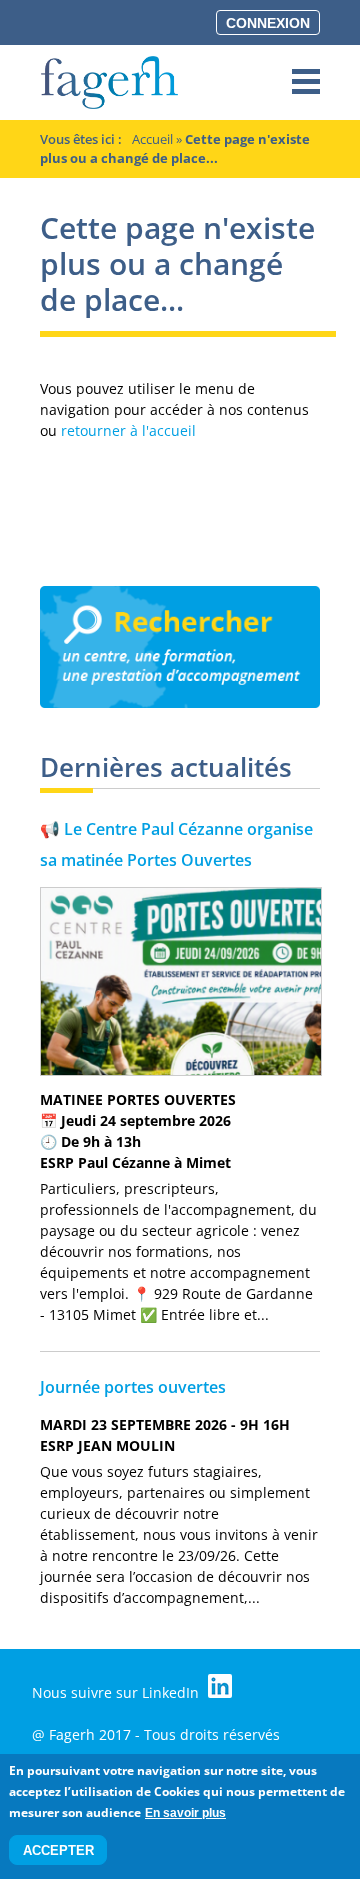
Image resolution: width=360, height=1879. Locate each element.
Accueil (152, 139)
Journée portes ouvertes (133, 1387)
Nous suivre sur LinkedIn (117, 1692)
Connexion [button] (268, 23)
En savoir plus (185, 1813)
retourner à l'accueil (128, 430)
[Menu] (306, 83)
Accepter (58, 1850)
